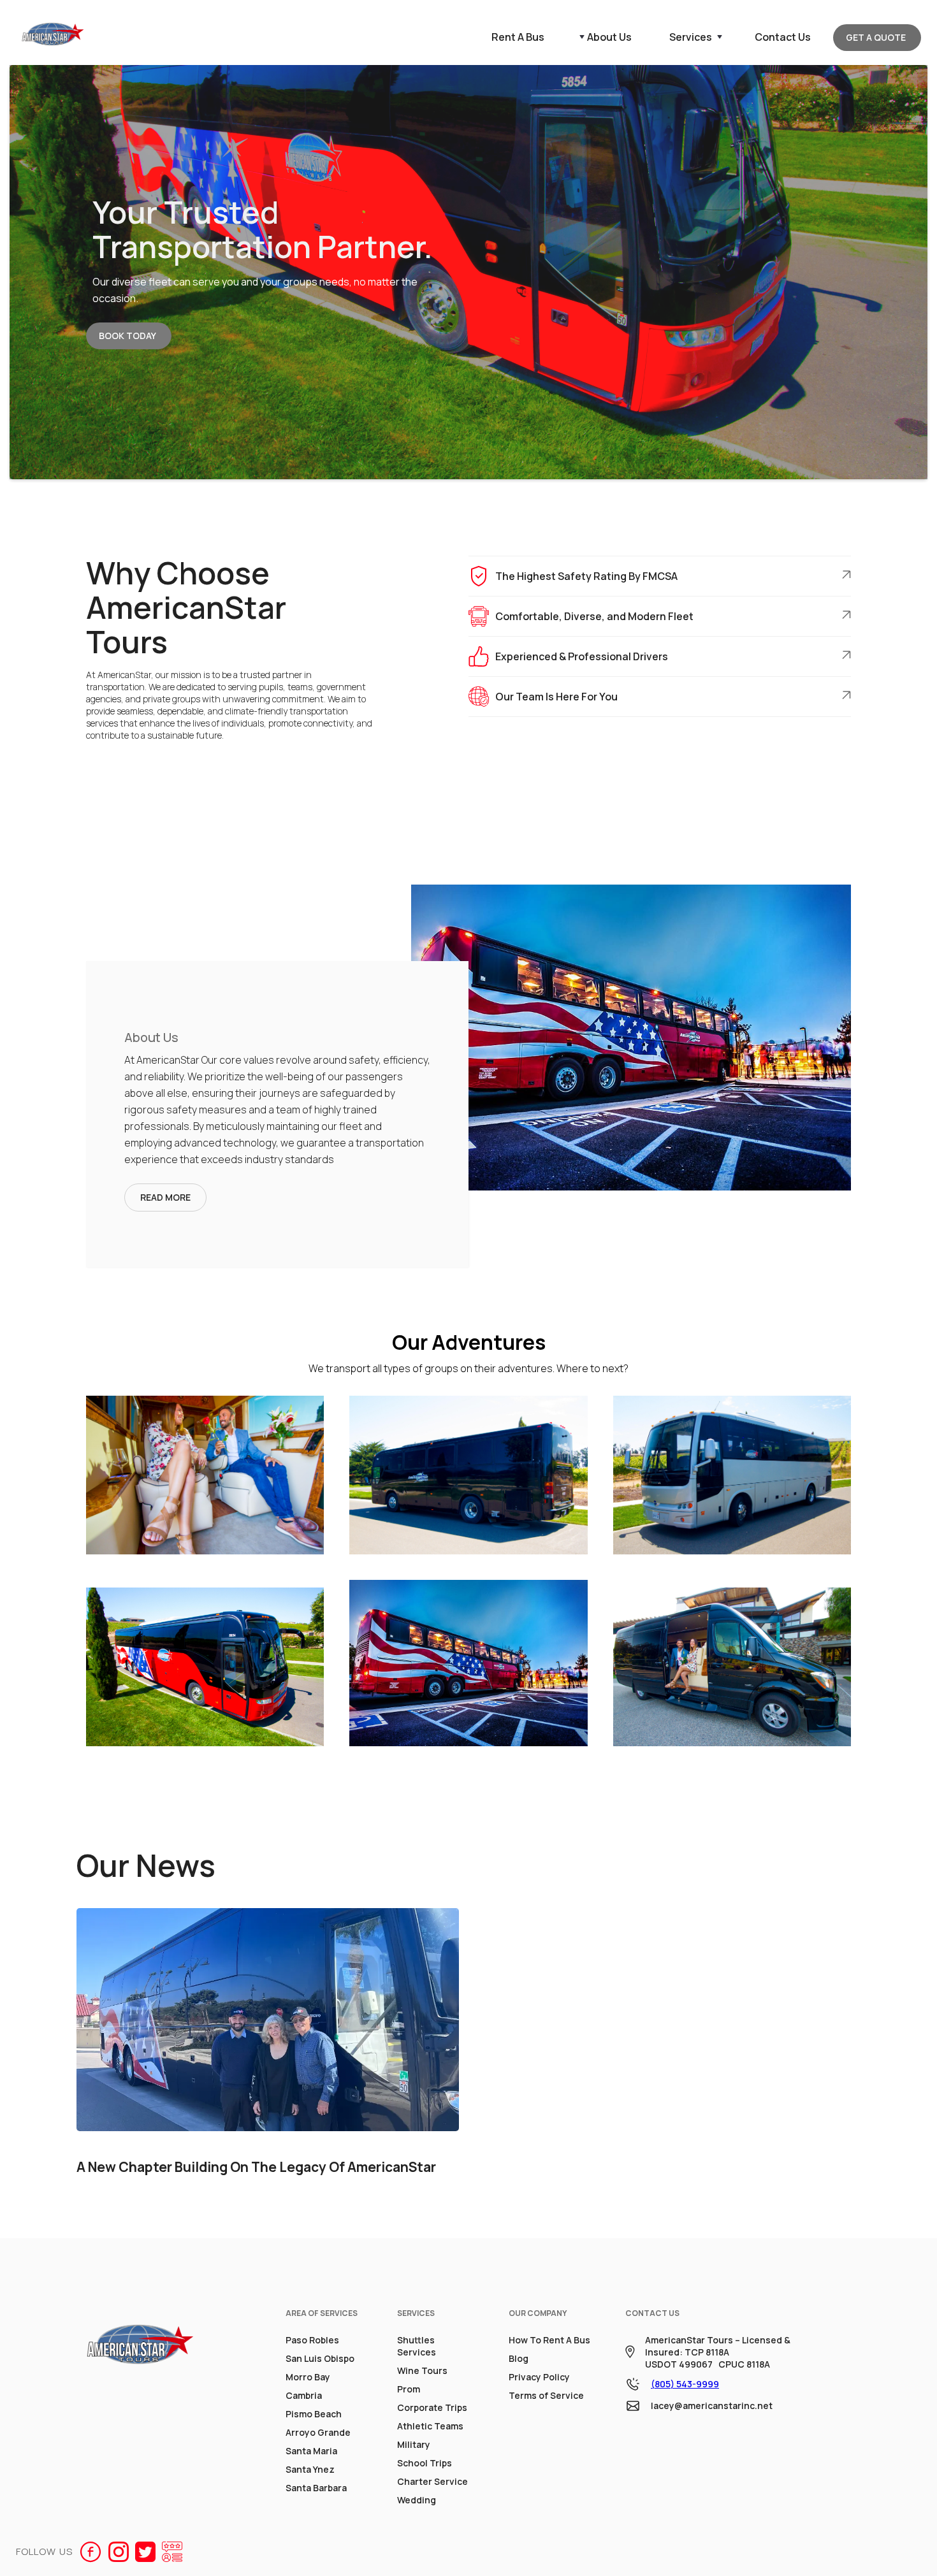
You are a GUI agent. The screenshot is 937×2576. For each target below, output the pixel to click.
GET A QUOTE (876, 37)
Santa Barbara (316, 2488)
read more (165, 1197)
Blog (519, 2358)
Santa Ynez (310, 2469)
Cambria (304, 2395)
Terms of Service (546, 2395)
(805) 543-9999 (685, 2384)
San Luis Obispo (320, 2358)
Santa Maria (311, 2451)
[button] (603, 37)
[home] (53, 37)
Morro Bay (308, 2377)
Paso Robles (312, 2340)
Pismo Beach (314, 2414)
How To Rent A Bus (549, 2340)
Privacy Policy (539, 2377)
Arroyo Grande (318, 2432)
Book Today (127, 336)
